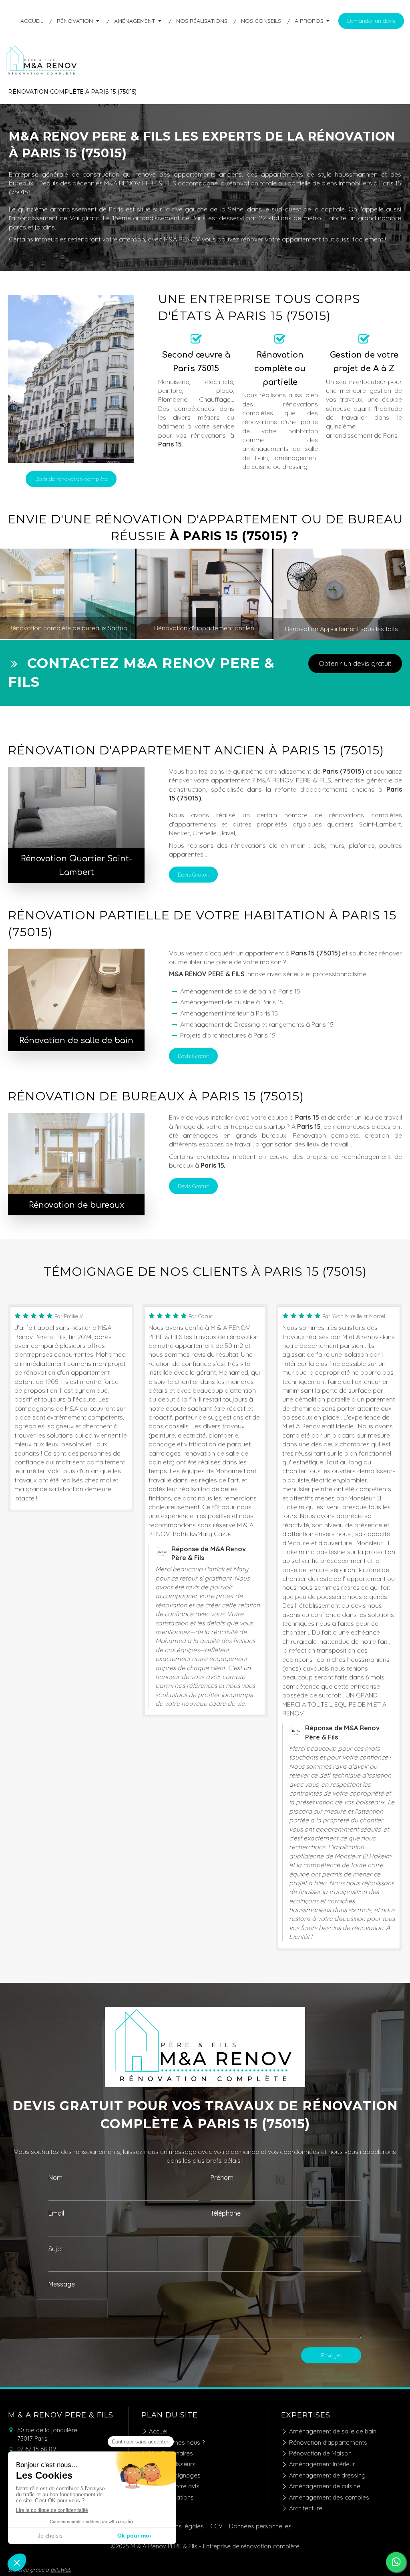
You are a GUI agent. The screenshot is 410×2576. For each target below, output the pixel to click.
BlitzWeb (61, 2570)
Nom (55, 2178)
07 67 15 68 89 (37, 2449)
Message (62, 2284)
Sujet (56, 2249)
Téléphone (226, 2213)
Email (56, 2213)
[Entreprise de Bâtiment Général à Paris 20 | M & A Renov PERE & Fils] (42, 74)
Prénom (222, 2178)
